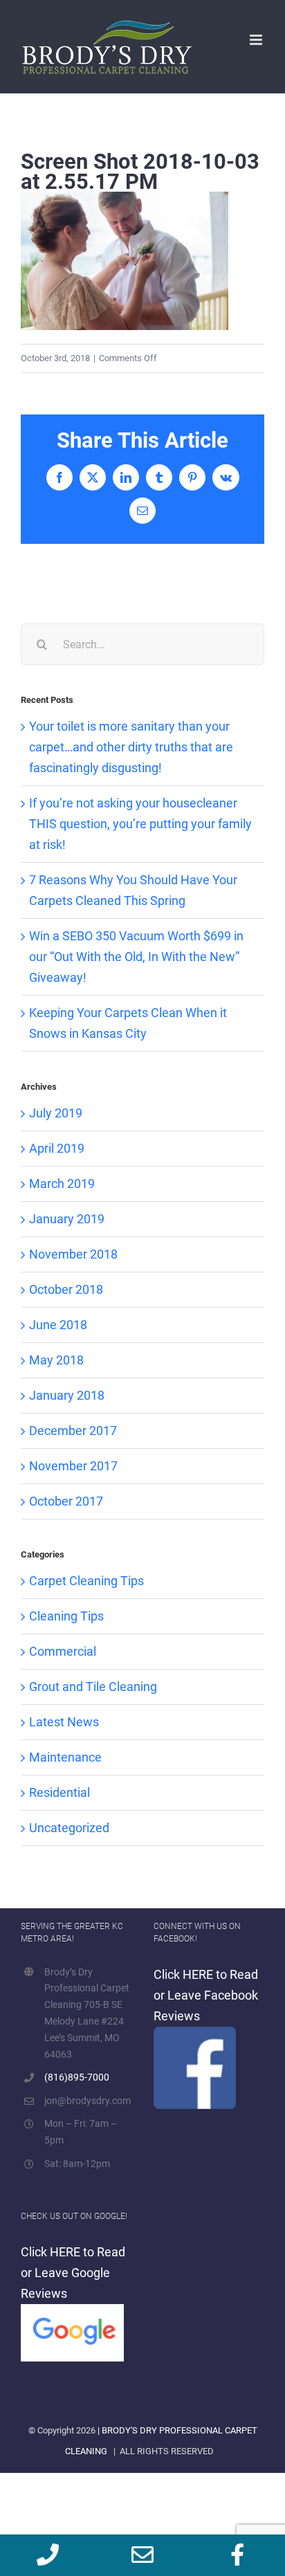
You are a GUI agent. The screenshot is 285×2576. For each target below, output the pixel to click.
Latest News (64, 1722)
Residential (59, 1792)
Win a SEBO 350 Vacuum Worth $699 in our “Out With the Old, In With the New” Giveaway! (136, 957)
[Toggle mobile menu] (257, 40)
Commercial (63, 1651)
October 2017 (66, 1501)
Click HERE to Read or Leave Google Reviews (73, 2273)
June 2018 (58, 1325)
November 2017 (73, 1466)
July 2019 (56, 1113)
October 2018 (66, 1289)
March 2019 (62, 1184)
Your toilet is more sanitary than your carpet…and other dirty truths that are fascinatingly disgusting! (131, 747)
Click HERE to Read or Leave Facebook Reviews (206, 1995)
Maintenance (65, 1757)
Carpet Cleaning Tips (86, 1581)
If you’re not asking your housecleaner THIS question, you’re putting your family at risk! (140, 824)
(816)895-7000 (77, 2077)
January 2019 (67, 1219)
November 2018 (73, 1254)
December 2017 (73, 1431)
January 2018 (67, 1395)
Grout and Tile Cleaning (93, 1687)
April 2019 (57, 1148)
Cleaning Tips (66, 1616)
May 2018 (56, 1360)
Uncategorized (69, 1828)
